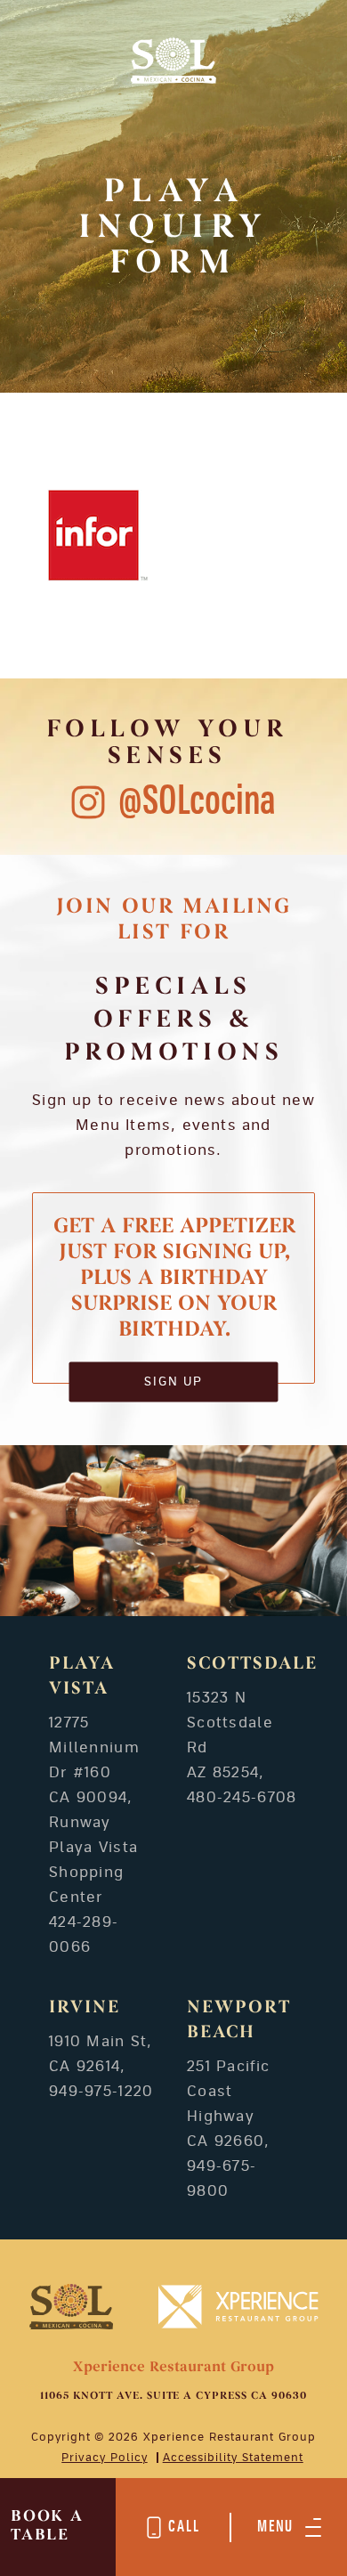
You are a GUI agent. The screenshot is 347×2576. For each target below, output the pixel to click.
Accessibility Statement (233, 2458)
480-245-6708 (242, 1798)
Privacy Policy (104, 2458)
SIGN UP (174, 1381)
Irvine (85, 2008)
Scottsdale (252, 1664)
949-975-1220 (101, 2092)
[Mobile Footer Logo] (72, 2306)
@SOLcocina (197, 802)
